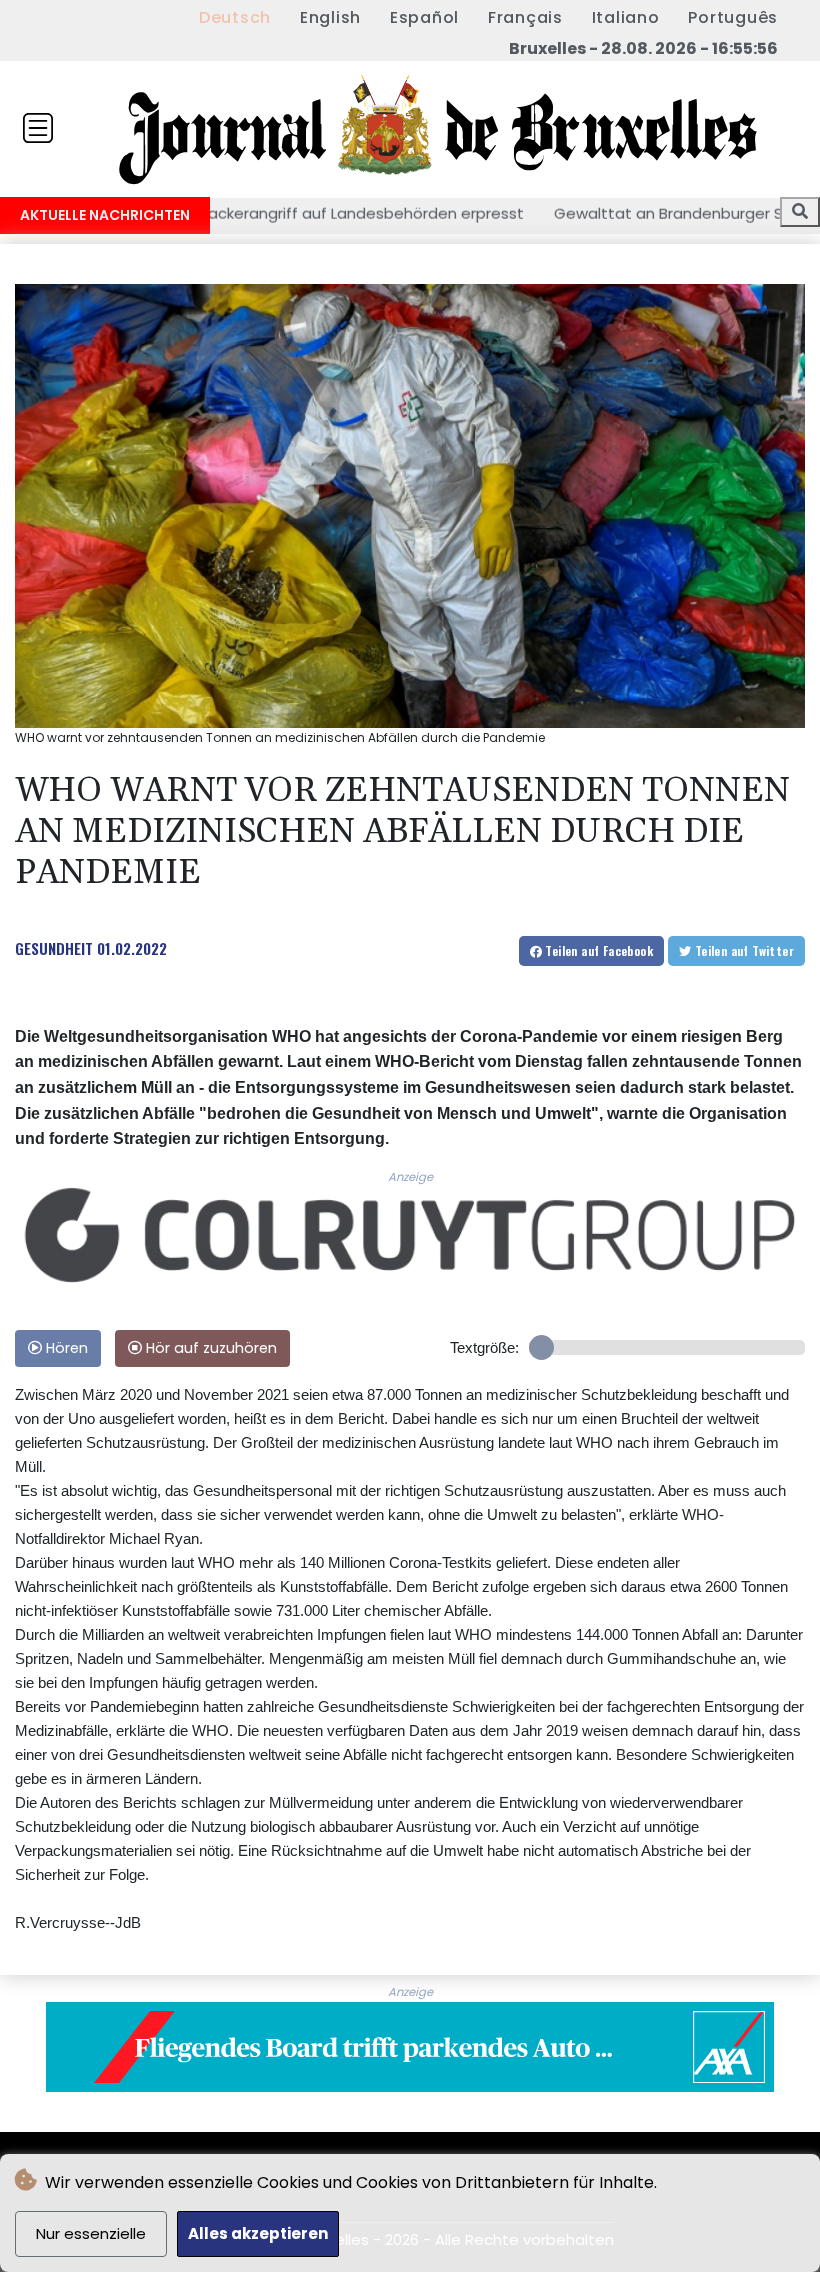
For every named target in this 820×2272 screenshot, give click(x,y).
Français (525, 17)
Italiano (626, 17)
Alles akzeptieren (258, 2233)
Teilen (597, 950)
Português (733, 17)
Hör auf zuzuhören (209, 1348)
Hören (65, 1348)
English (330, 17)
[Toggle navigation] (38, 128)
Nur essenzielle (91, 2233)
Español (424, 17)
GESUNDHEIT (54, 948)
